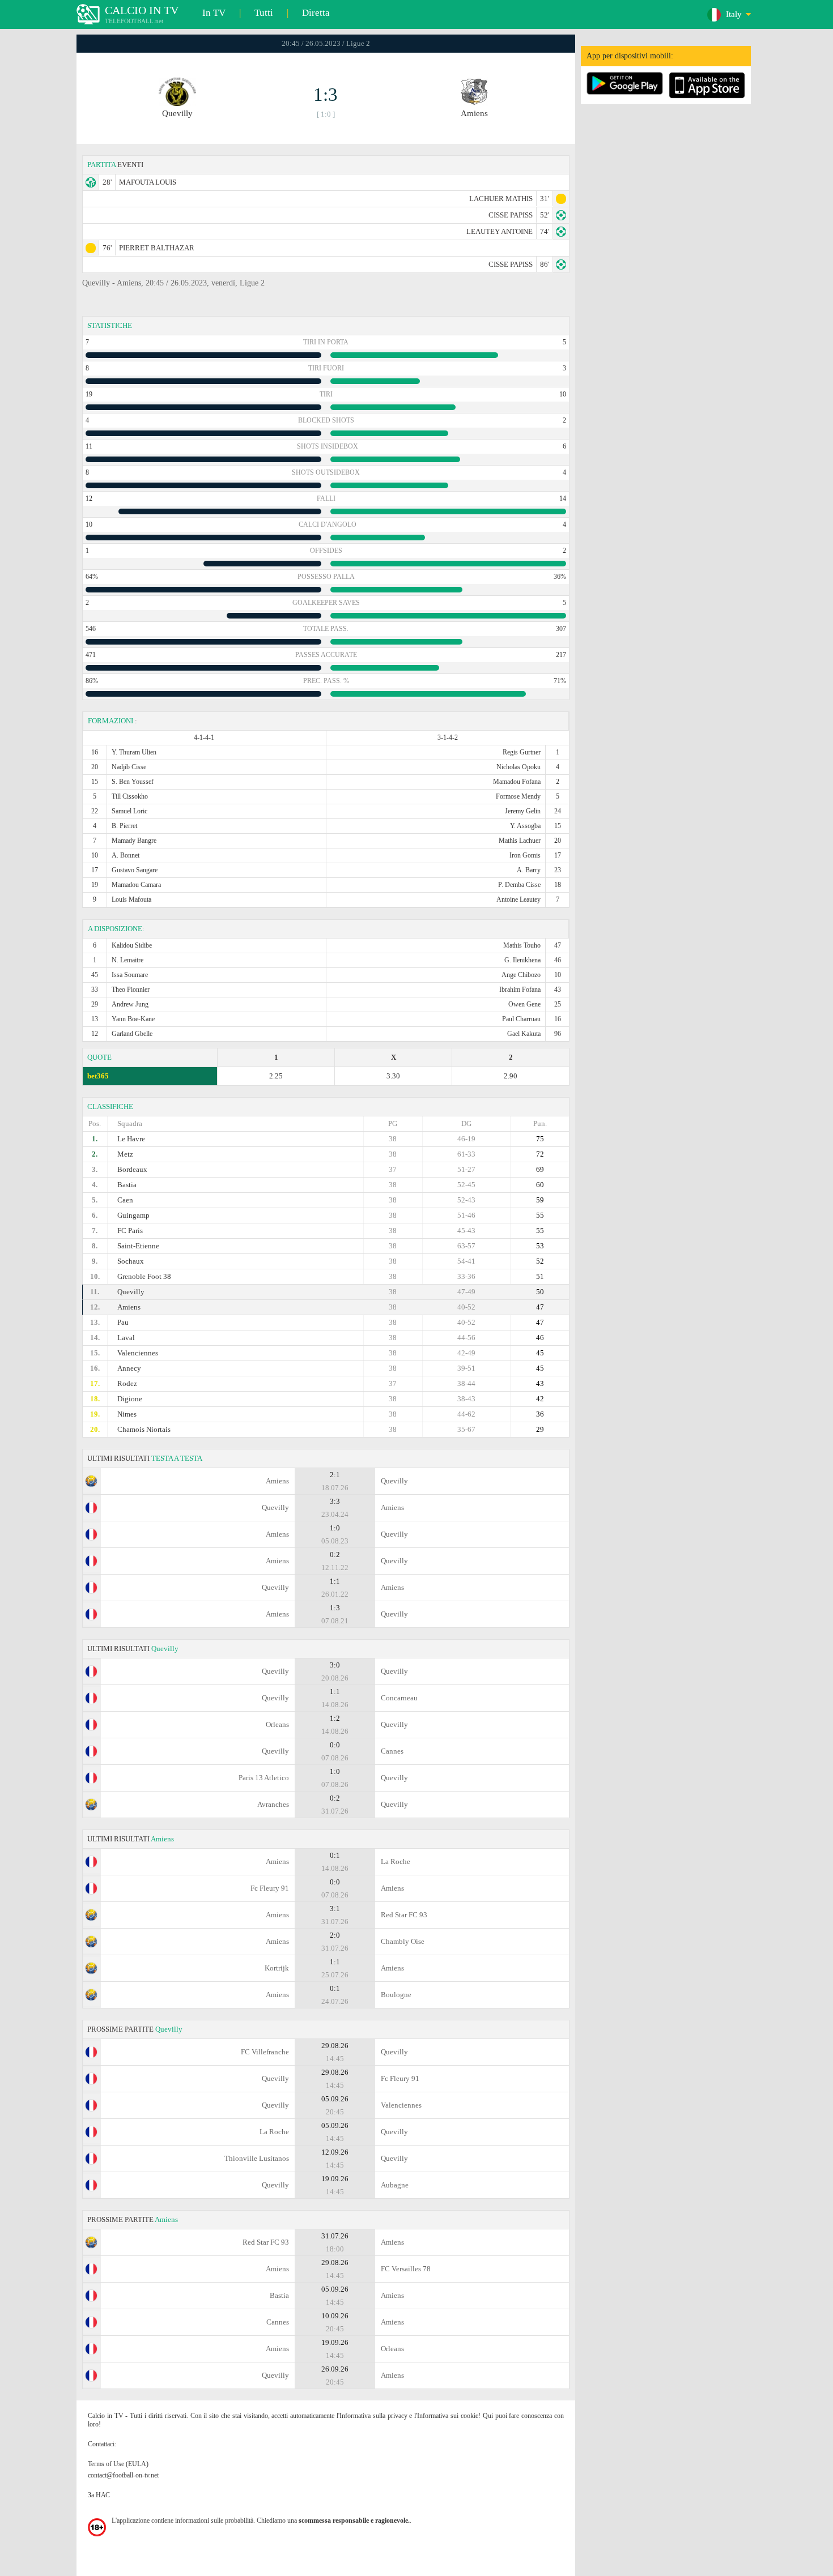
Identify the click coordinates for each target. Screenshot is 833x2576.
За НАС (99, 2495)
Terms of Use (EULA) (118, 2464)
